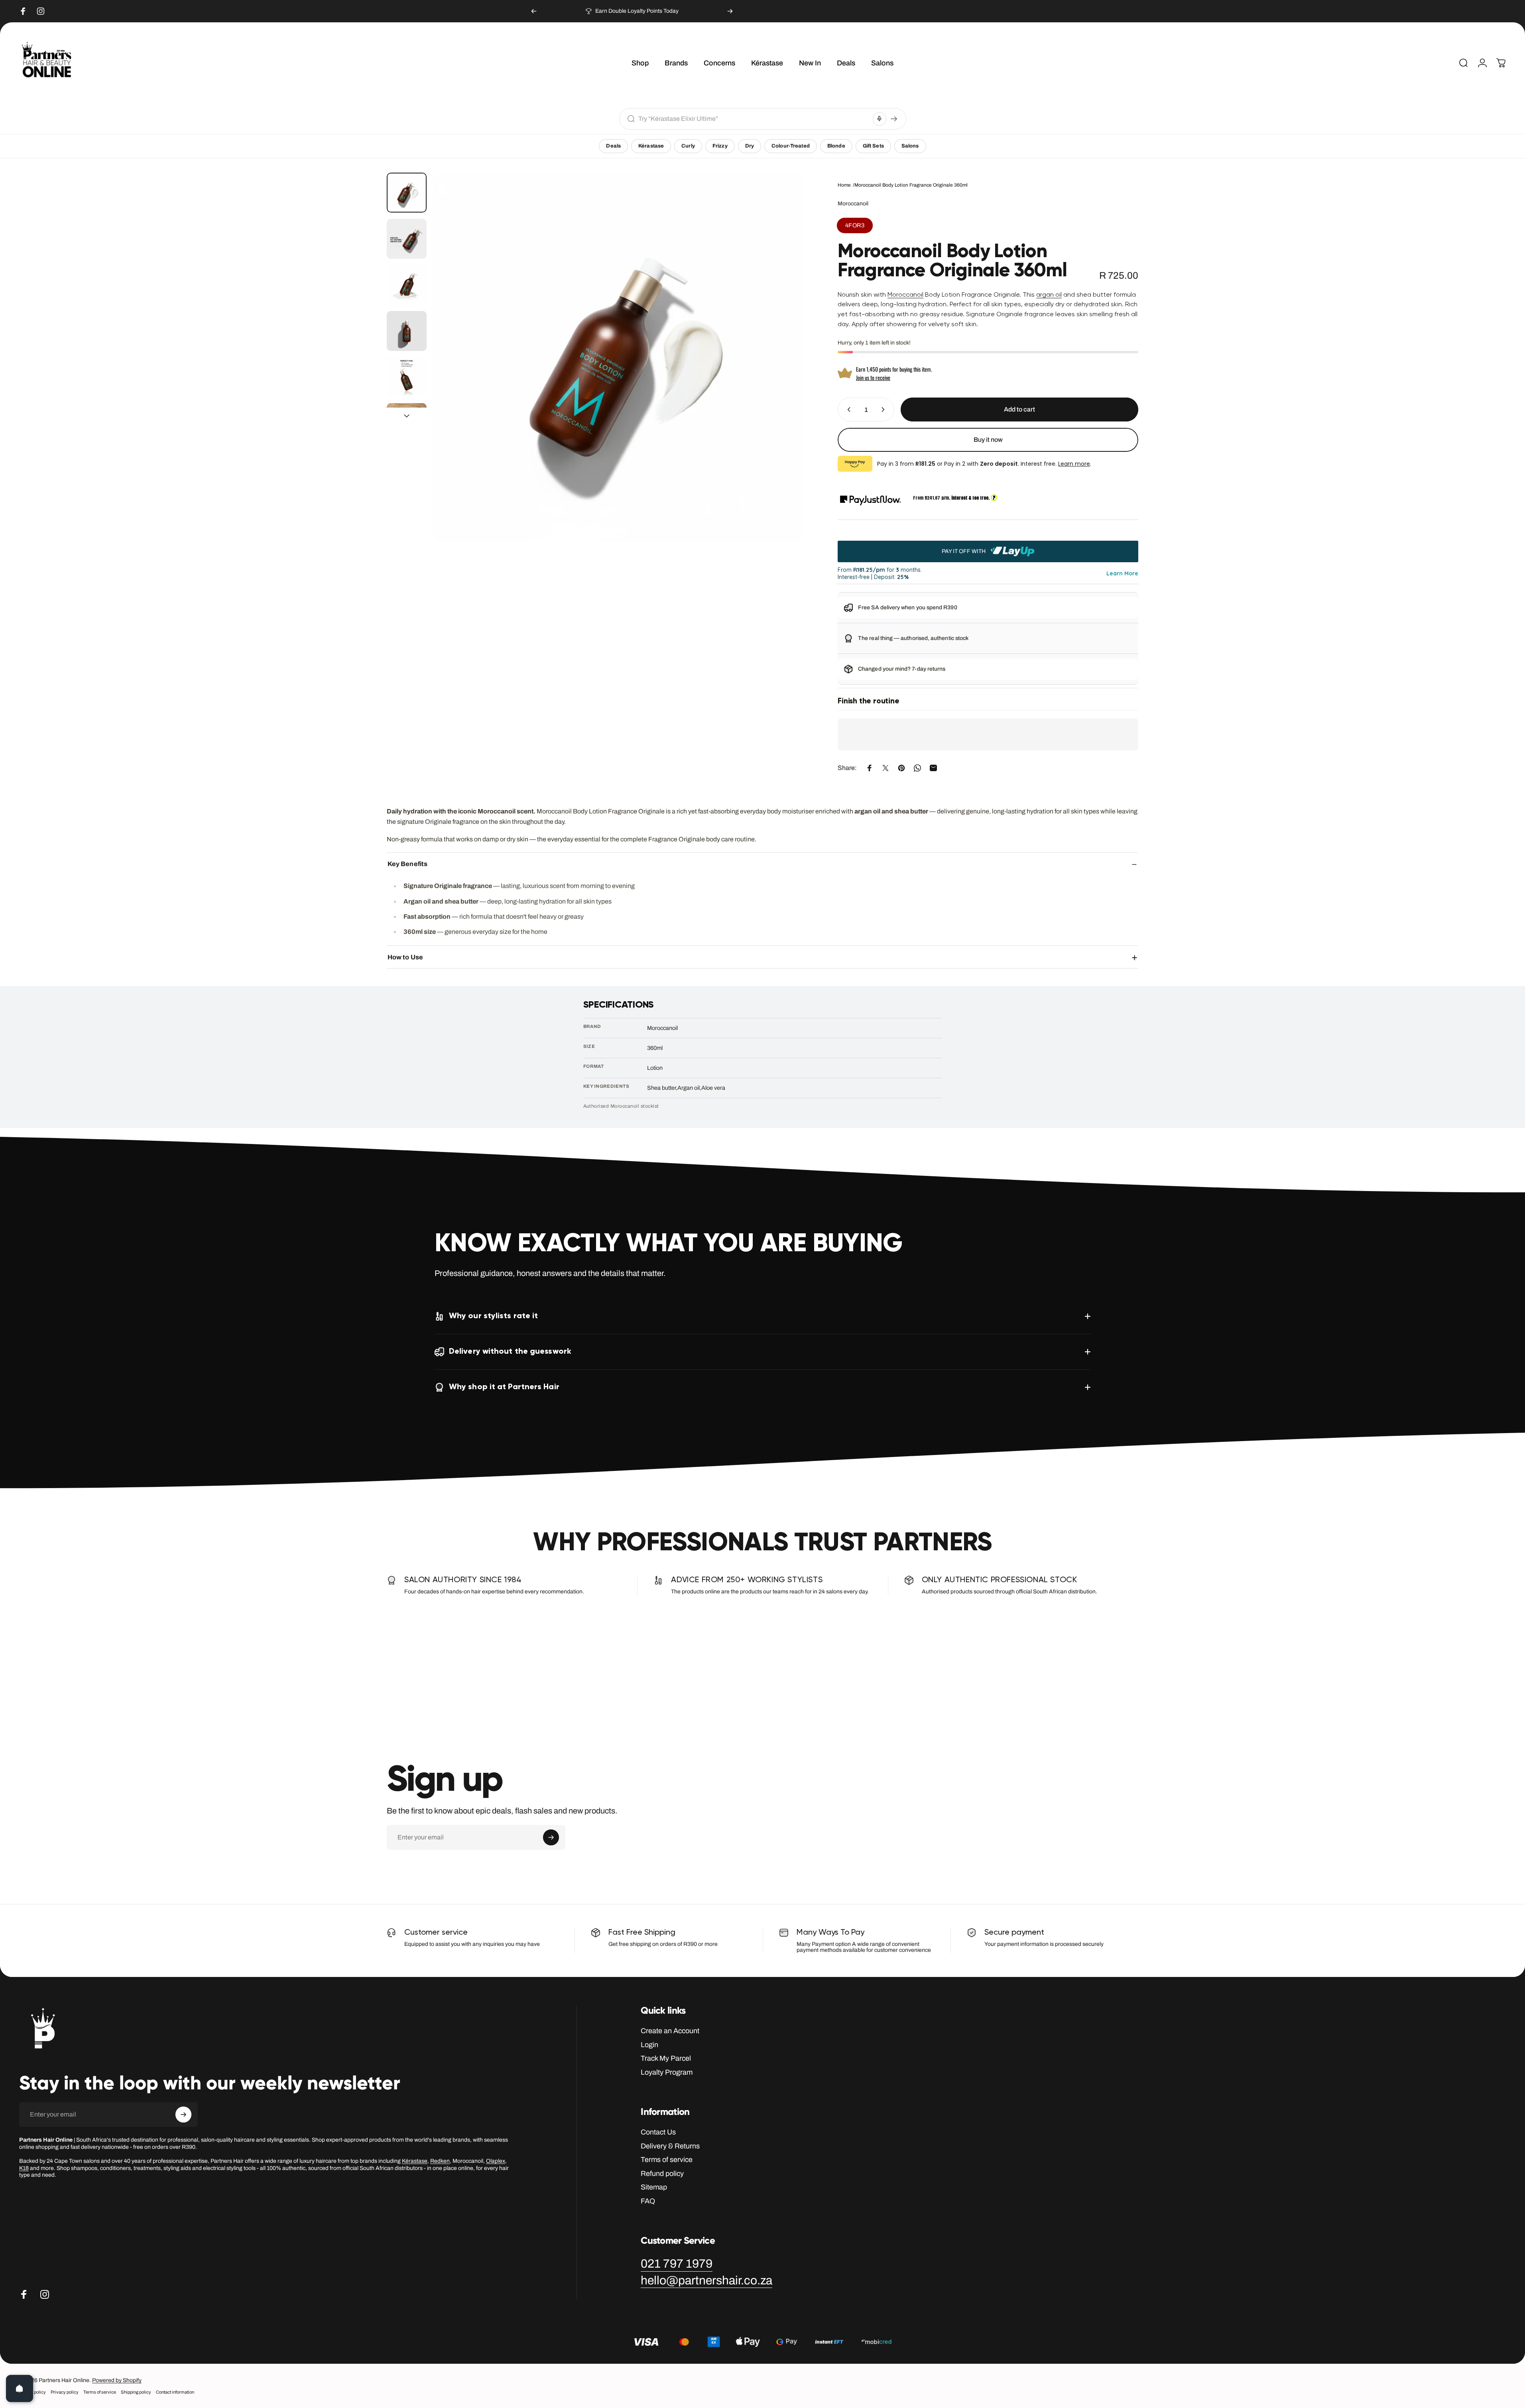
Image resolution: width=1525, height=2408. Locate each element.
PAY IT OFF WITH (964, 551)
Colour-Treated (791, 146)
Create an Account (670, 2031)
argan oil (1049, 295)
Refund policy (662, 2174)
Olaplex (496, 2161)
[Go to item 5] (407, 377)
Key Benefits (407, 864)
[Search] (894, 119)
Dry (750, 146)
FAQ (648, 2201)
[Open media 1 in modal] (618, 357)
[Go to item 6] (407, 423)
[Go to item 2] (407, 239)
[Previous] (534, 11)
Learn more (1074, 464)
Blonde (836, 146)
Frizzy (720, 146)
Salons (910, 146)
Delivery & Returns (670, 2146)
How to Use (405, 957)
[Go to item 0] (407, 193)
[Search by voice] (880, 119)
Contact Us (658, 2132)
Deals (613, 146)
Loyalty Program (667, 2072)
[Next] (730, 11)
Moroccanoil (853, 204)
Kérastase (651, 146)
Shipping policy (136, 2392)
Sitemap (654, 2187)
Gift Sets (873, 146)
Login (649, 2045)
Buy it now (988, 440)
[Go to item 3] (407, 285)
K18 (24, 2168)
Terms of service (667, 2160)
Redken (440, 2161)
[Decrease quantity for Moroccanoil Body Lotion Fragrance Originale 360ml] (847, 410)
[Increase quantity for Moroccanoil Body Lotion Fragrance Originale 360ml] (885, 410)
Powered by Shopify (117, 2380)
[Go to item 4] (407, 331)
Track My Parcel (666, 2058)
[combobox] (754, 119)
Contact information (175, 2392)
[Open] (20, 2388)
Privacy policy (65, 2392)
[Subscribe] (551, 1837)
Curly (688, 146)
